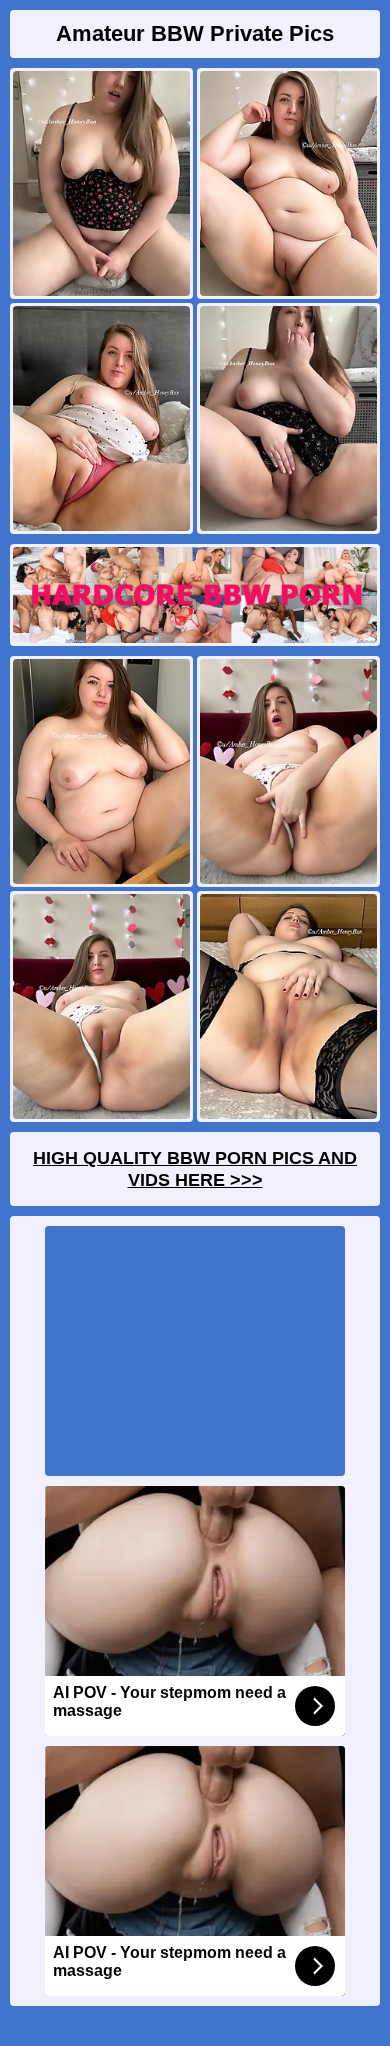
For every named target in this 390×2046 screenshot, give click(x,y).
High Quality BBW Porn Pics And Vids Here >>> (195, 1169)
